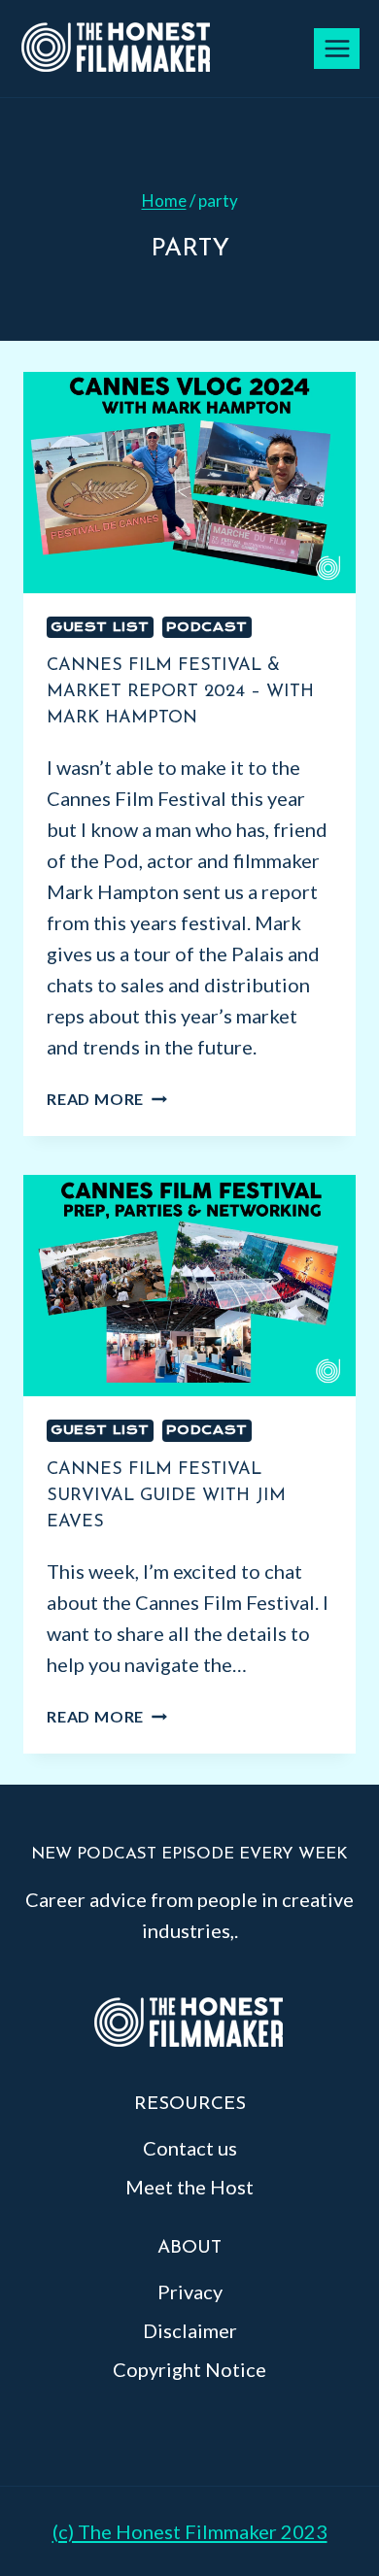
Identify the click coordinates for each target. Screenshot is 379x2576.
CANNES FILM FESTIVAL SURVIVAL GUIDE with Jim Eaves (166, 1496)
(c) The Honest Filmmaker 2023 (190, 2531)
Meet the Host (189, 2187)
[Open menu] (337, 48)
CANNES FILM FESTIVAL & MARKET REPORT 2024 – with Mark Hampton (180, 692)
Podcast (207, 627)
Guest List (100, 627)
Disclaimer (190, 2330)
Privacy (190, 2292)
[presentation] (189, 483)
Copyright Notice (189, 2369)
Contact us (190, 2148)
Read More (107, 1099)
